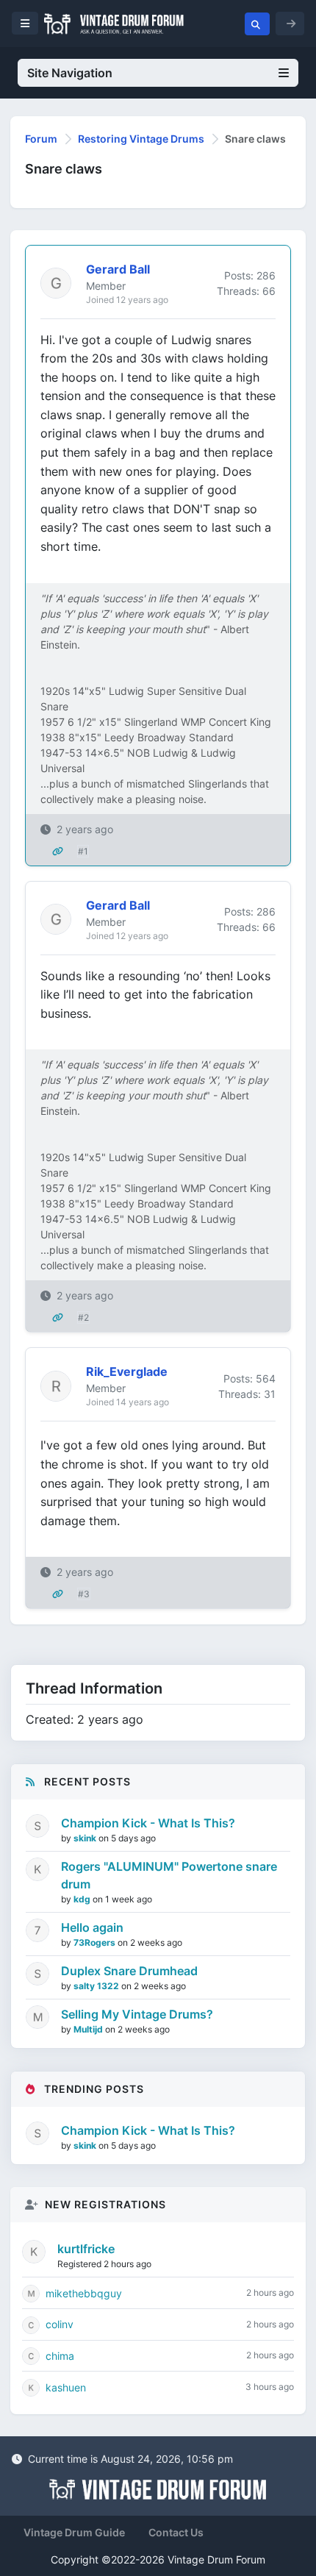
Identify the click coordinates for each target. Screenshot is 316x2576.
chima (60, 2356)
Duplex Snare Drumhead (129, 1971)
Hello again (92, 1927)
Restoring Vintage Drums (141, 139)
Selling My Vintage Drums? (137, 2014)
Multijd (89, 2029)
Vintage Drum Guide (74, 2532)
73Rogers (96, 1942)
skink (86, 1838)
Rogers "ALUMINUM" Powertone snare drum (169, 1875)
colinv (60, 2324)
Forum (41, 139)
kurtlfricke (86, 2249)
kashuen (66, 2387)
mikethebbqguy (84, 2293)
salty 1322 (97, 1986)
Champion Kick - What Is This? (148, 1823)
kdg (83, 1899)
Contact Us (176, 2532)
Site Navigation (70, 73)
